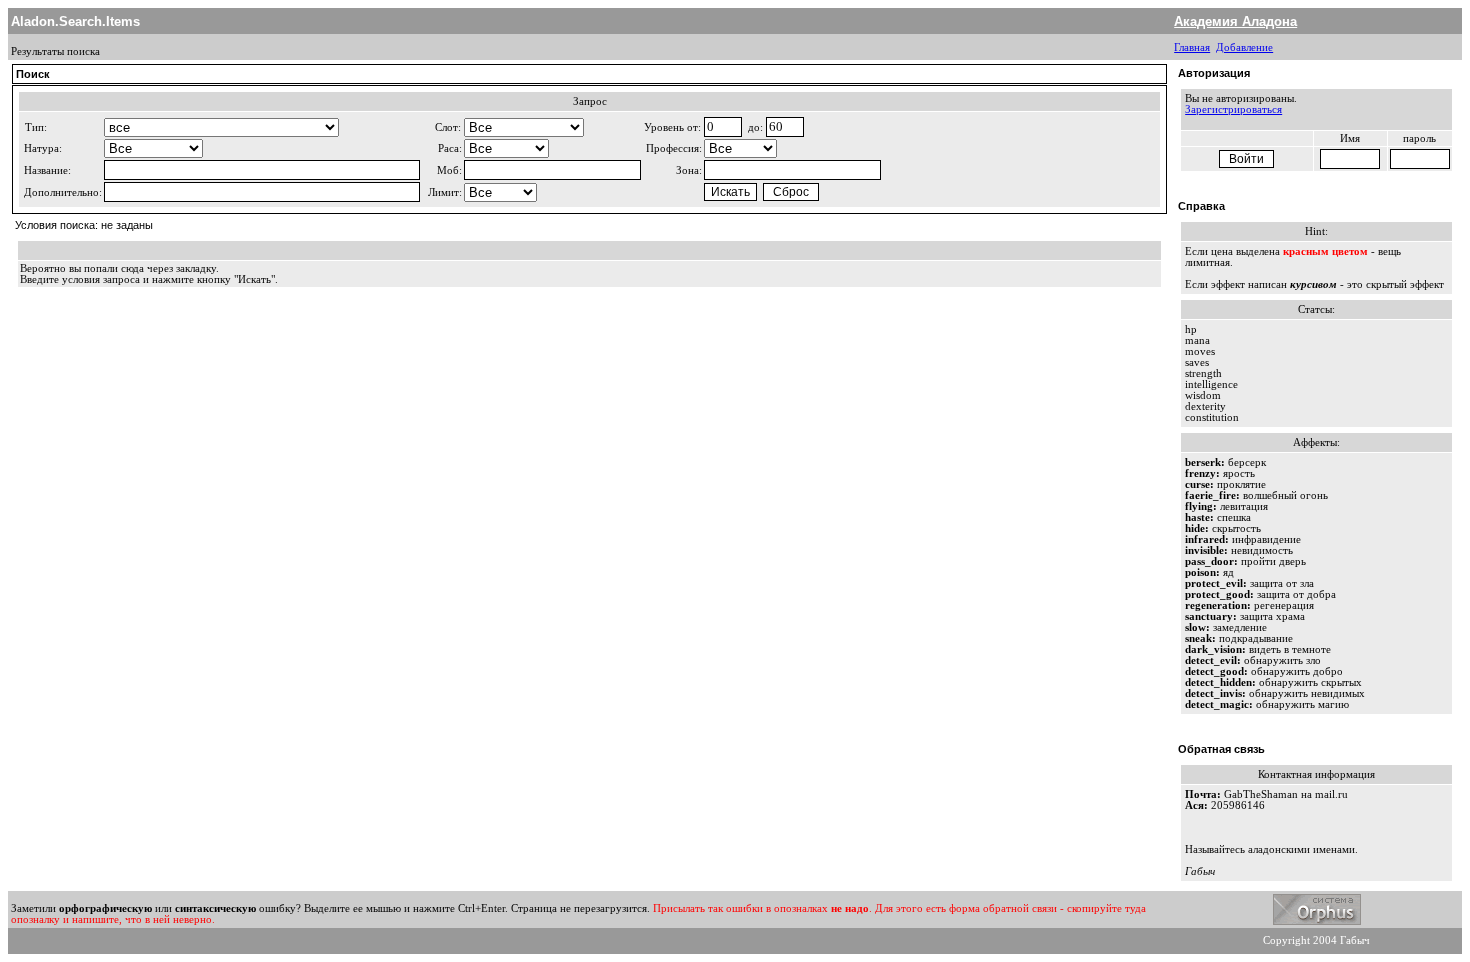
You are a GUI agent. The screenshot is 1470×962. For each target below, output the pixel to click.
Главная (1192, 47)
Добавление (1244, 47)
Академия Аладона (1235, 21)
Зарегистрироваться (1233, 109)
